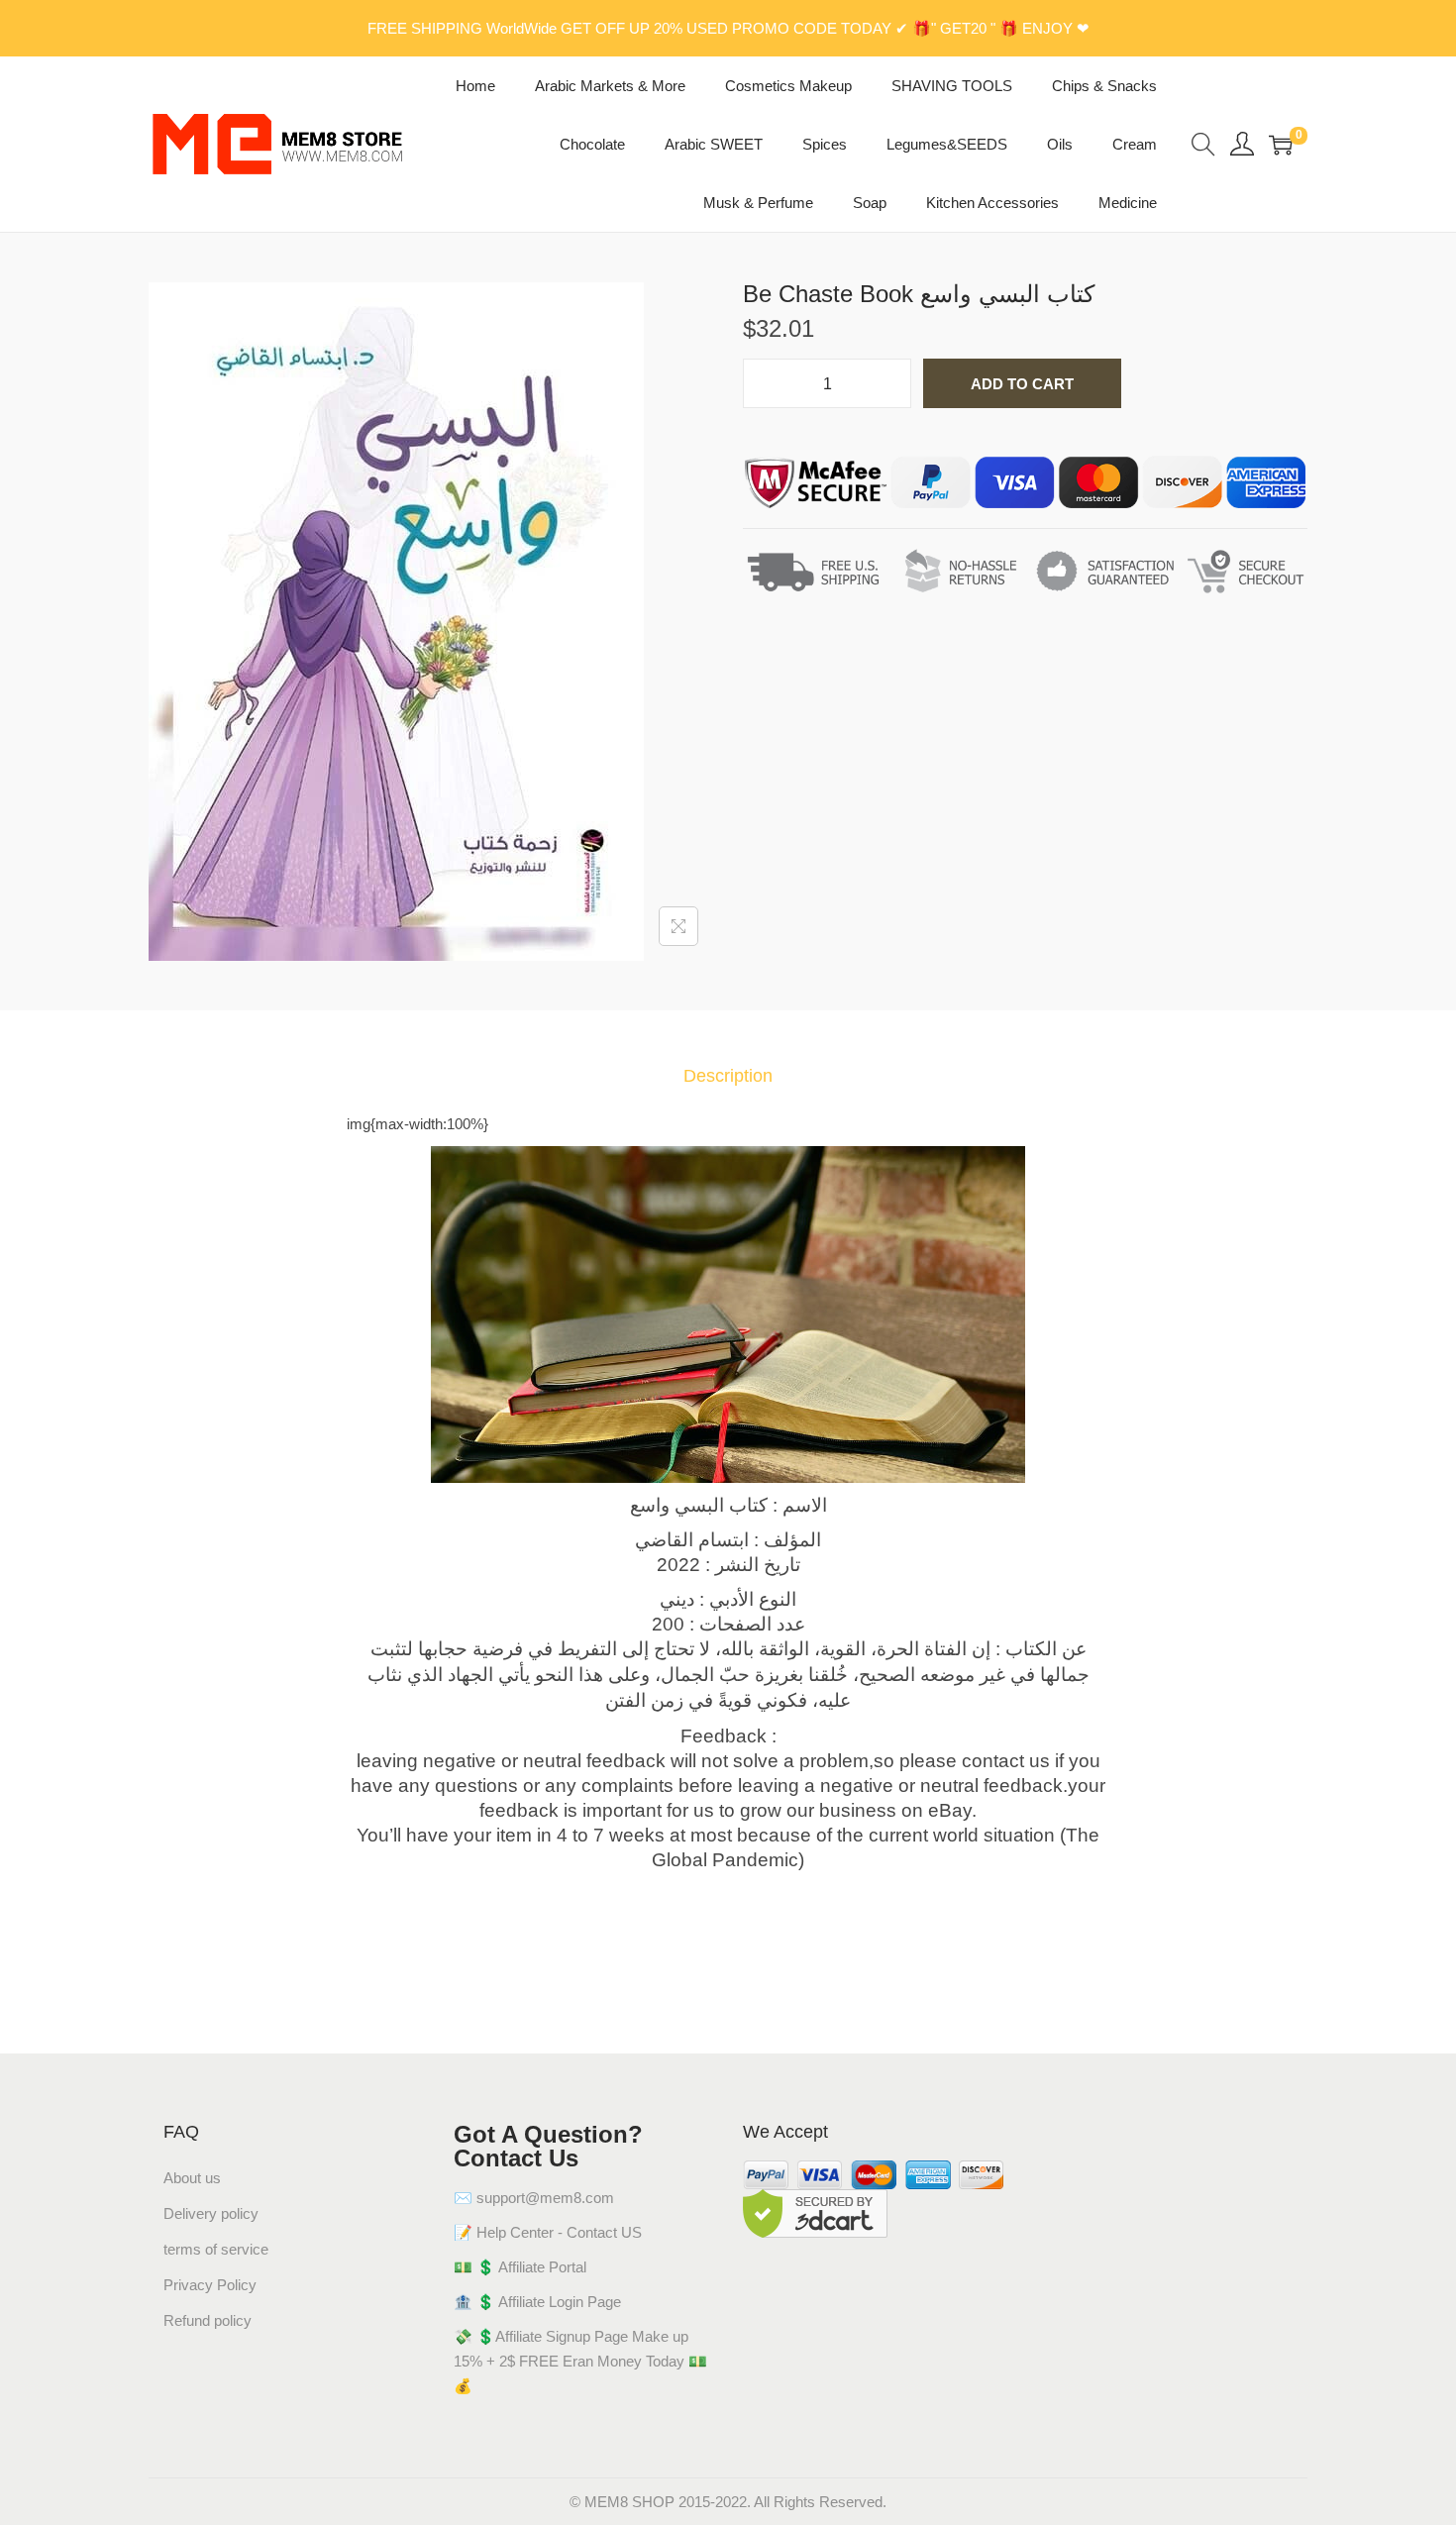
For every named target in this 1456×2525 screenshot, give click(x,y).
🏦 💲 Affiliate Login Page (537, 2302)
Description (728, 1076)
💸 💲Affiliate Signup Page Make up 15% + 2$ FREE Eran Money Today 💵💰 (580, 2361)
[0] (1281, 145)
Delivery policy (211, 2213)
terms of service (216, 2249)
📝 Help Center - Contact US (548, 2232)
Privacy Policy (210, 2285)
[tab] (728, 1076)
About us (192, 2178)
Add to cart (1022, 384)
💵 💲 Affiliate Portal (520, 2267)
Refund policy (208, 2320)
